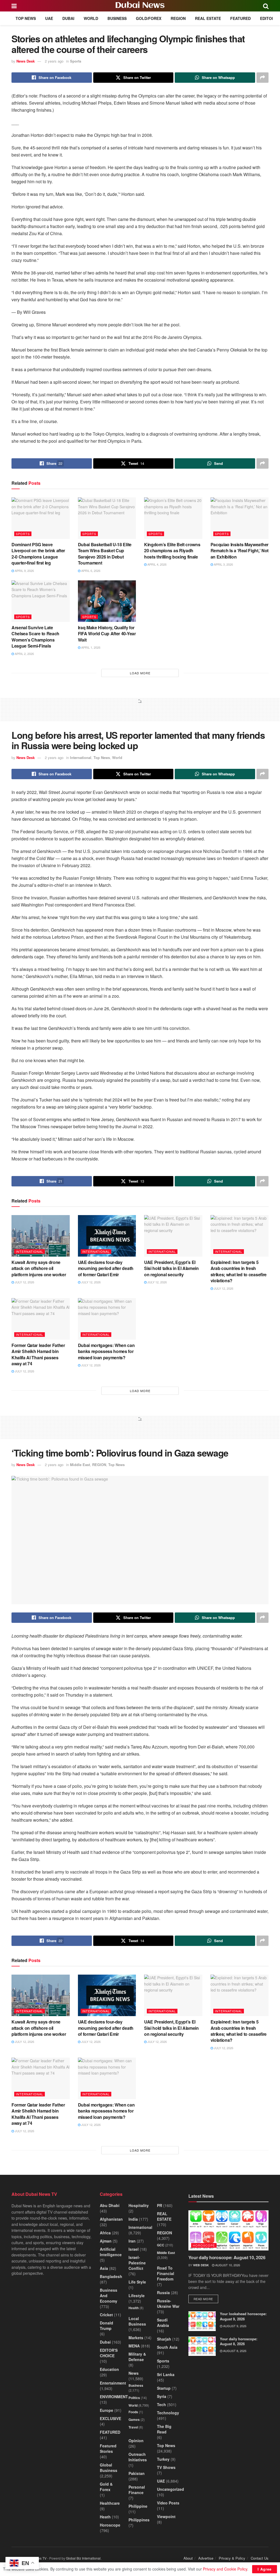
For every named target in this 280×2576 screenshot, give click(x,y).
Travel (133, 2427)
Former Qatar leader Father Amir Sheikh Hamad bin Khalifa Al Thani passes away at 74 (38, 1354)
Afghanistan (111, 2219)
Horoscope (110, 2525)
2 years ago (54, 61)
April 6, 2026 (90, 571)
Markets (136, 2338)
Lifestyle (137, 2296)
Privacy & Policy (232, 2558)
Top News (26, 18)
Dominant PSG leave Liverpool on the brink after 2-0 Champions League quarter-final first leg (38, 554)
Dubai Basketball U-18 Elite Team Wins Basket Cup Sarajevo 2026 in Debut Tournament (105, 554)
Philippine (138, 2506)
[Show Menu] (14, 6)
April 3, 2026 (223, 564)
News (134, 2373)
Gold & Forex (106, 2487)
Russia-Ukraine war (168, 2303)
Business (117, 18)
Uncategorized (170, 2489)
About (188, 2558)
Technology (168, 2413)
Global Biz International (83, 2558)
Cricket (106, 2315)
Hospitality (139, 2205)
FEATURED (240, 18)
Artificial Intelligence (111, 2252)
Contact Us (260, 2558)
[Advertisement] (140, 712)
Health (134, 2308)
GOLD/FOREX (149, 18)
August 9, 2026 (234, 2326)
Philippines (139, 2520)
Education (109, 2369)
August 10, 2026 (227, 2265)
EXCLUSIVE (110, 2418)
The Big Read (164, 2429)
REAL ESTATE (208, 18)
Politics (134, 2398)
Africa (105, 2233)
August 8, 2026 (234, 2351)
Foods (133, 2412)
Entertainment (113, 2383)
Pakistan (137, 2473)
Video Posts (168, 2503)
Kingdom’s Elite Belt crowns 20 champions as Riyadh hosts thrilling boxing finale (172, 551)
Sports (76, 61)
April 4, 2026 (157, 564)
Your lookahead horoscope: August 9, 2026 (243, 2316)
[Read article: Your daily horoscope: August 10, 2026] (228, 2230)
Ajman (106, 2241)
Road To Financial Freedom (166, 2273)
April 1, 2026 (90, 647)
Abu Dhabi (110, 2205)
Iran (132, 2241)
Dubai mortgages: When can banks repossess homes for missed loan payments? (106, 1351)
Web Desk (201, 2265)
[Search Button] (266, 6)
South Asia (167, 2347)
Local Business (137, 2321)
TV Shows (166, 2467)
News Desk (26, 61)
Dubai (68, 18)
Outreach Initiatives (138, 2457)
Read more (206, 2299)
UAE (49, 18)
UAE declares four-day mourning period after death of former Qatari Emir (106, 1268)
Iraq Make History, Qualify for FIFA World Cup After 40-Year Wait (107, 634)
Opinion (136, 2441)
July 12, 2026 (24, 1282)
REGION (178, 18)
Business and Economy (109, 2296)
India (133, 2219)
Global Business (109, 2468)
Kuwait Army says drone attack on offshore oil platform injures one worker (39, 1268)
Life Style (137, 2282)
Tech (161, 2404)
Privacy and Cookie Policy (225, 2569)
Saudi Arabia (163, 2323)
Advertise (206, 2558)
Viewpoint (166, 2516)
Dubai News (140, 6)
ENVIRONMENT (114, 2397)
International (81, 757)
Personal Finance (137, 2490)
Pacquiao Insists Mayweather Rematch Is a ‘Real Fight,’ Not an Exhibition (240, 551)
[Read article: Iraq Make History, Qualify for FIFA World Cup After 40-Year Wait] (107, 601)
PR (160, 2205)
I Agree (265, 2569)
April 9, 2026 (24, 571)
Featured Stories (108, 2448)
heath (105, 2517)
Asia (104, 2268)
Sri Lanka (166, 2374)
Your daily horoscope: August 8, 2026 (239, 2341)
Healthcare (110, 2503)
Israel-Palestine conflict (137, 2263)
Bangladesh (111, 2276)
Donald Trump (107, 2326)
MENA (134, 2346)
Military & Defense (137, 2357)
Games (134, 2420)
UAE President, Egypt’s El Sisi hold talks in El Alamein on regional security (171, 1268)
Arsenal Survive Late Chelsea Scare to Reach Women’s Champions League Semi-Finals (35, 637)
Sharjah (164, 2339)
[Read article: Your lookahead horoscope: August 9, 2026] (202, 2321)
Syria (162, 2396)
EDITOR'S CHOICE (109, 2353)
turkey (163, 2459)
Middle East (80, 1465)
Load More (140, 673)
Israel (134, 2249)
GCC (161, 2245)
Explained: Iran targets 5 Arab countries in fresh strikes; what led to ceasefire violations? (239, 1271)
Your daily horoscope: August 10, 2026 (227, 2257)
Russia (163, 2293)
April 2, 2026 (24, 654)
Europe (107, 2410)
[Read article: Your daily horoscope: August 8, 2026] (202, 2346)
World (91, 18)
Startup (164, 2388)
